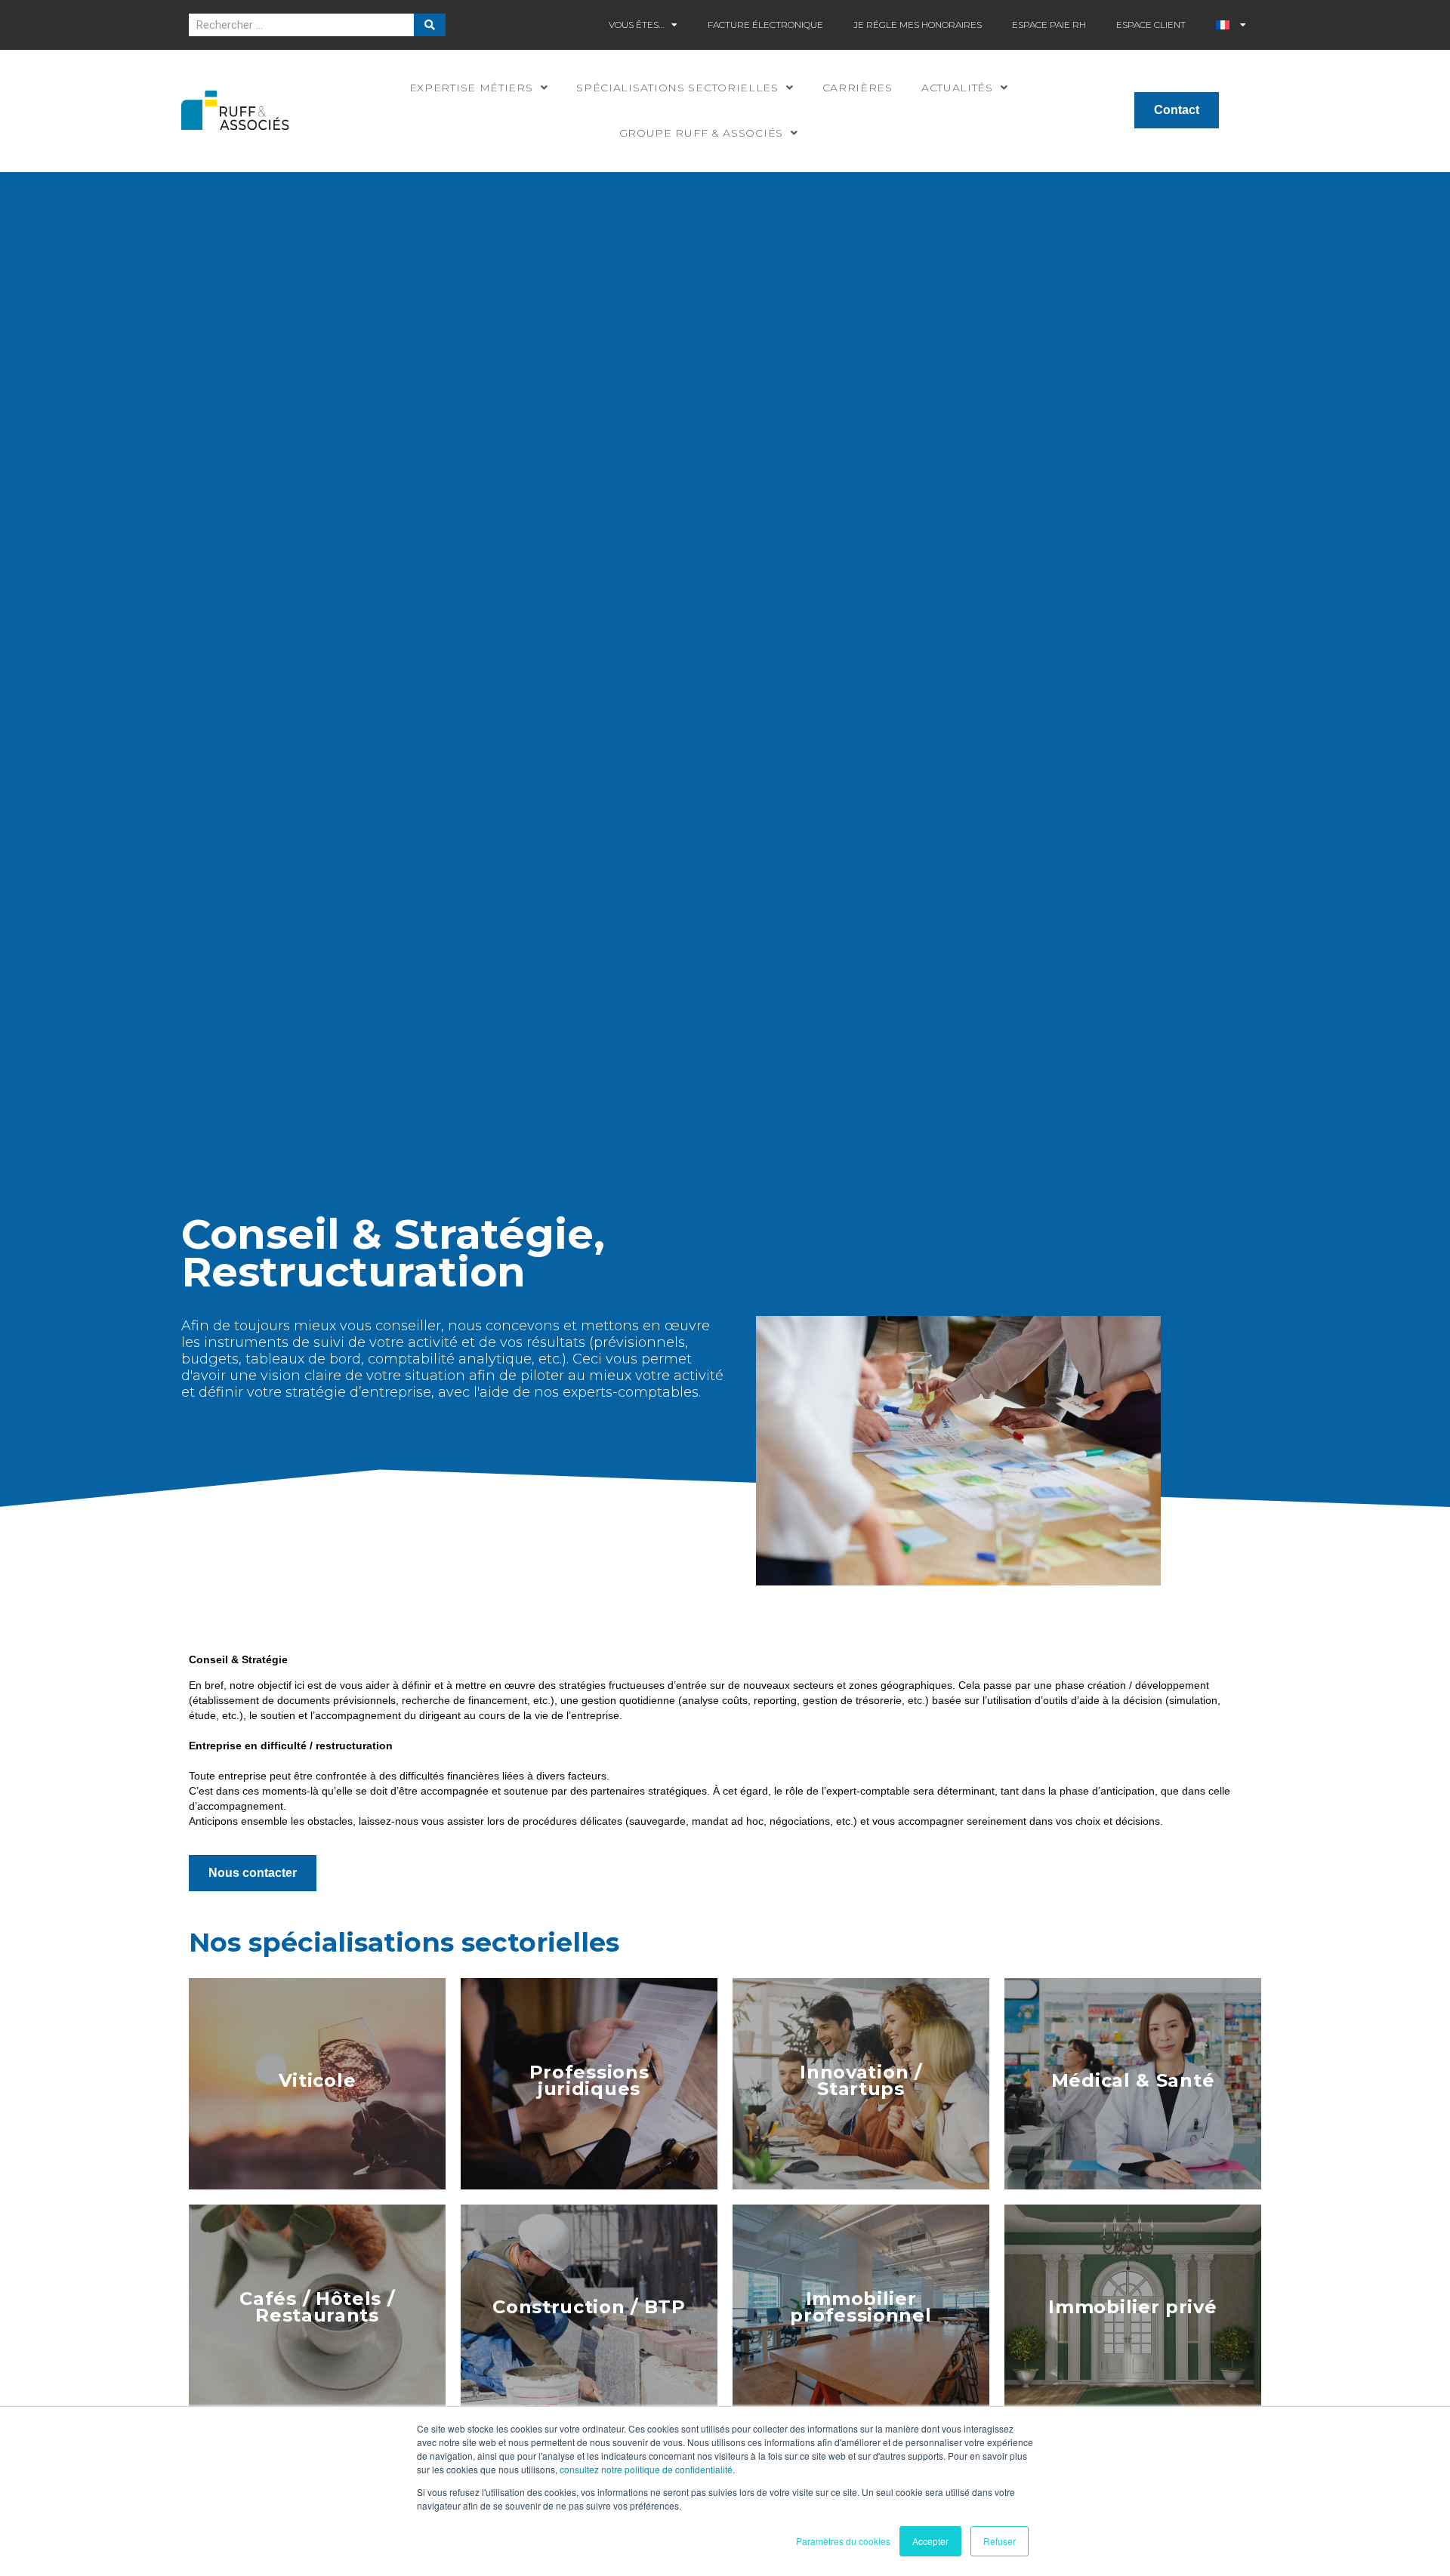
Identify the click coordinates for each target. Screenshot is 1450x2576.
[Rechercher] (430, 25)
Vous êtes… (636, 25)
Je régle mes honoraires (918, 25)
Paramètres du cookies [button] (843, 2541)
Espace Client (1151, 25)
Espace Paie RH (1049, 25)
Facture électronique (765, 25)
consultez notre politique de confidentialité (646, 2469)
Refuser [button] (1000, 2541)
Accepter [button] (930, 2541)
